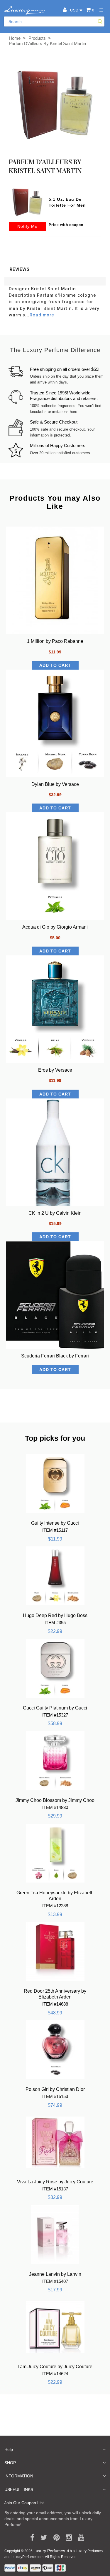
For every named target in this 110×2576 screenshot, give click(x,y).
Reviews (20, 269)
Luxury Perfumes (49, 2551)
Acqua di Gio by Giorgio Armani (55, 927)
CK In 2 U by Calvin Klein (55, 1213)
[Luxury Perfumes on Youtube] (79, 2538)
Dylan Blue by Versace (55, 784)
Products (37, 38)
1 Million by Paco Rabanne (55, 641)
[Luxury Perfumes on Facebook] (30, 2538)
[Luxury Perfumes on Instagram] (67, 2538)
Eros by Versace (55, 1070)
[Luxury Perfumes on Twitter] (42, 2538)
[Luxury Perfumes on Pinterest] (54, 2538)
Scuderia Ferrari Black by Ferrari (55, 1356)
